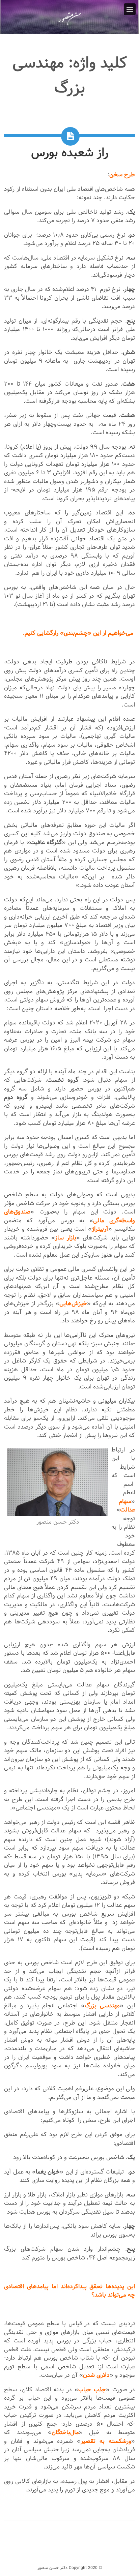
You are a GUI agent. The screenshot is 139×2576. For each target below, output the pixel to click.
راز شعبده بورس (70, 153)
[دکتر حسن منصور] (69, 25)
